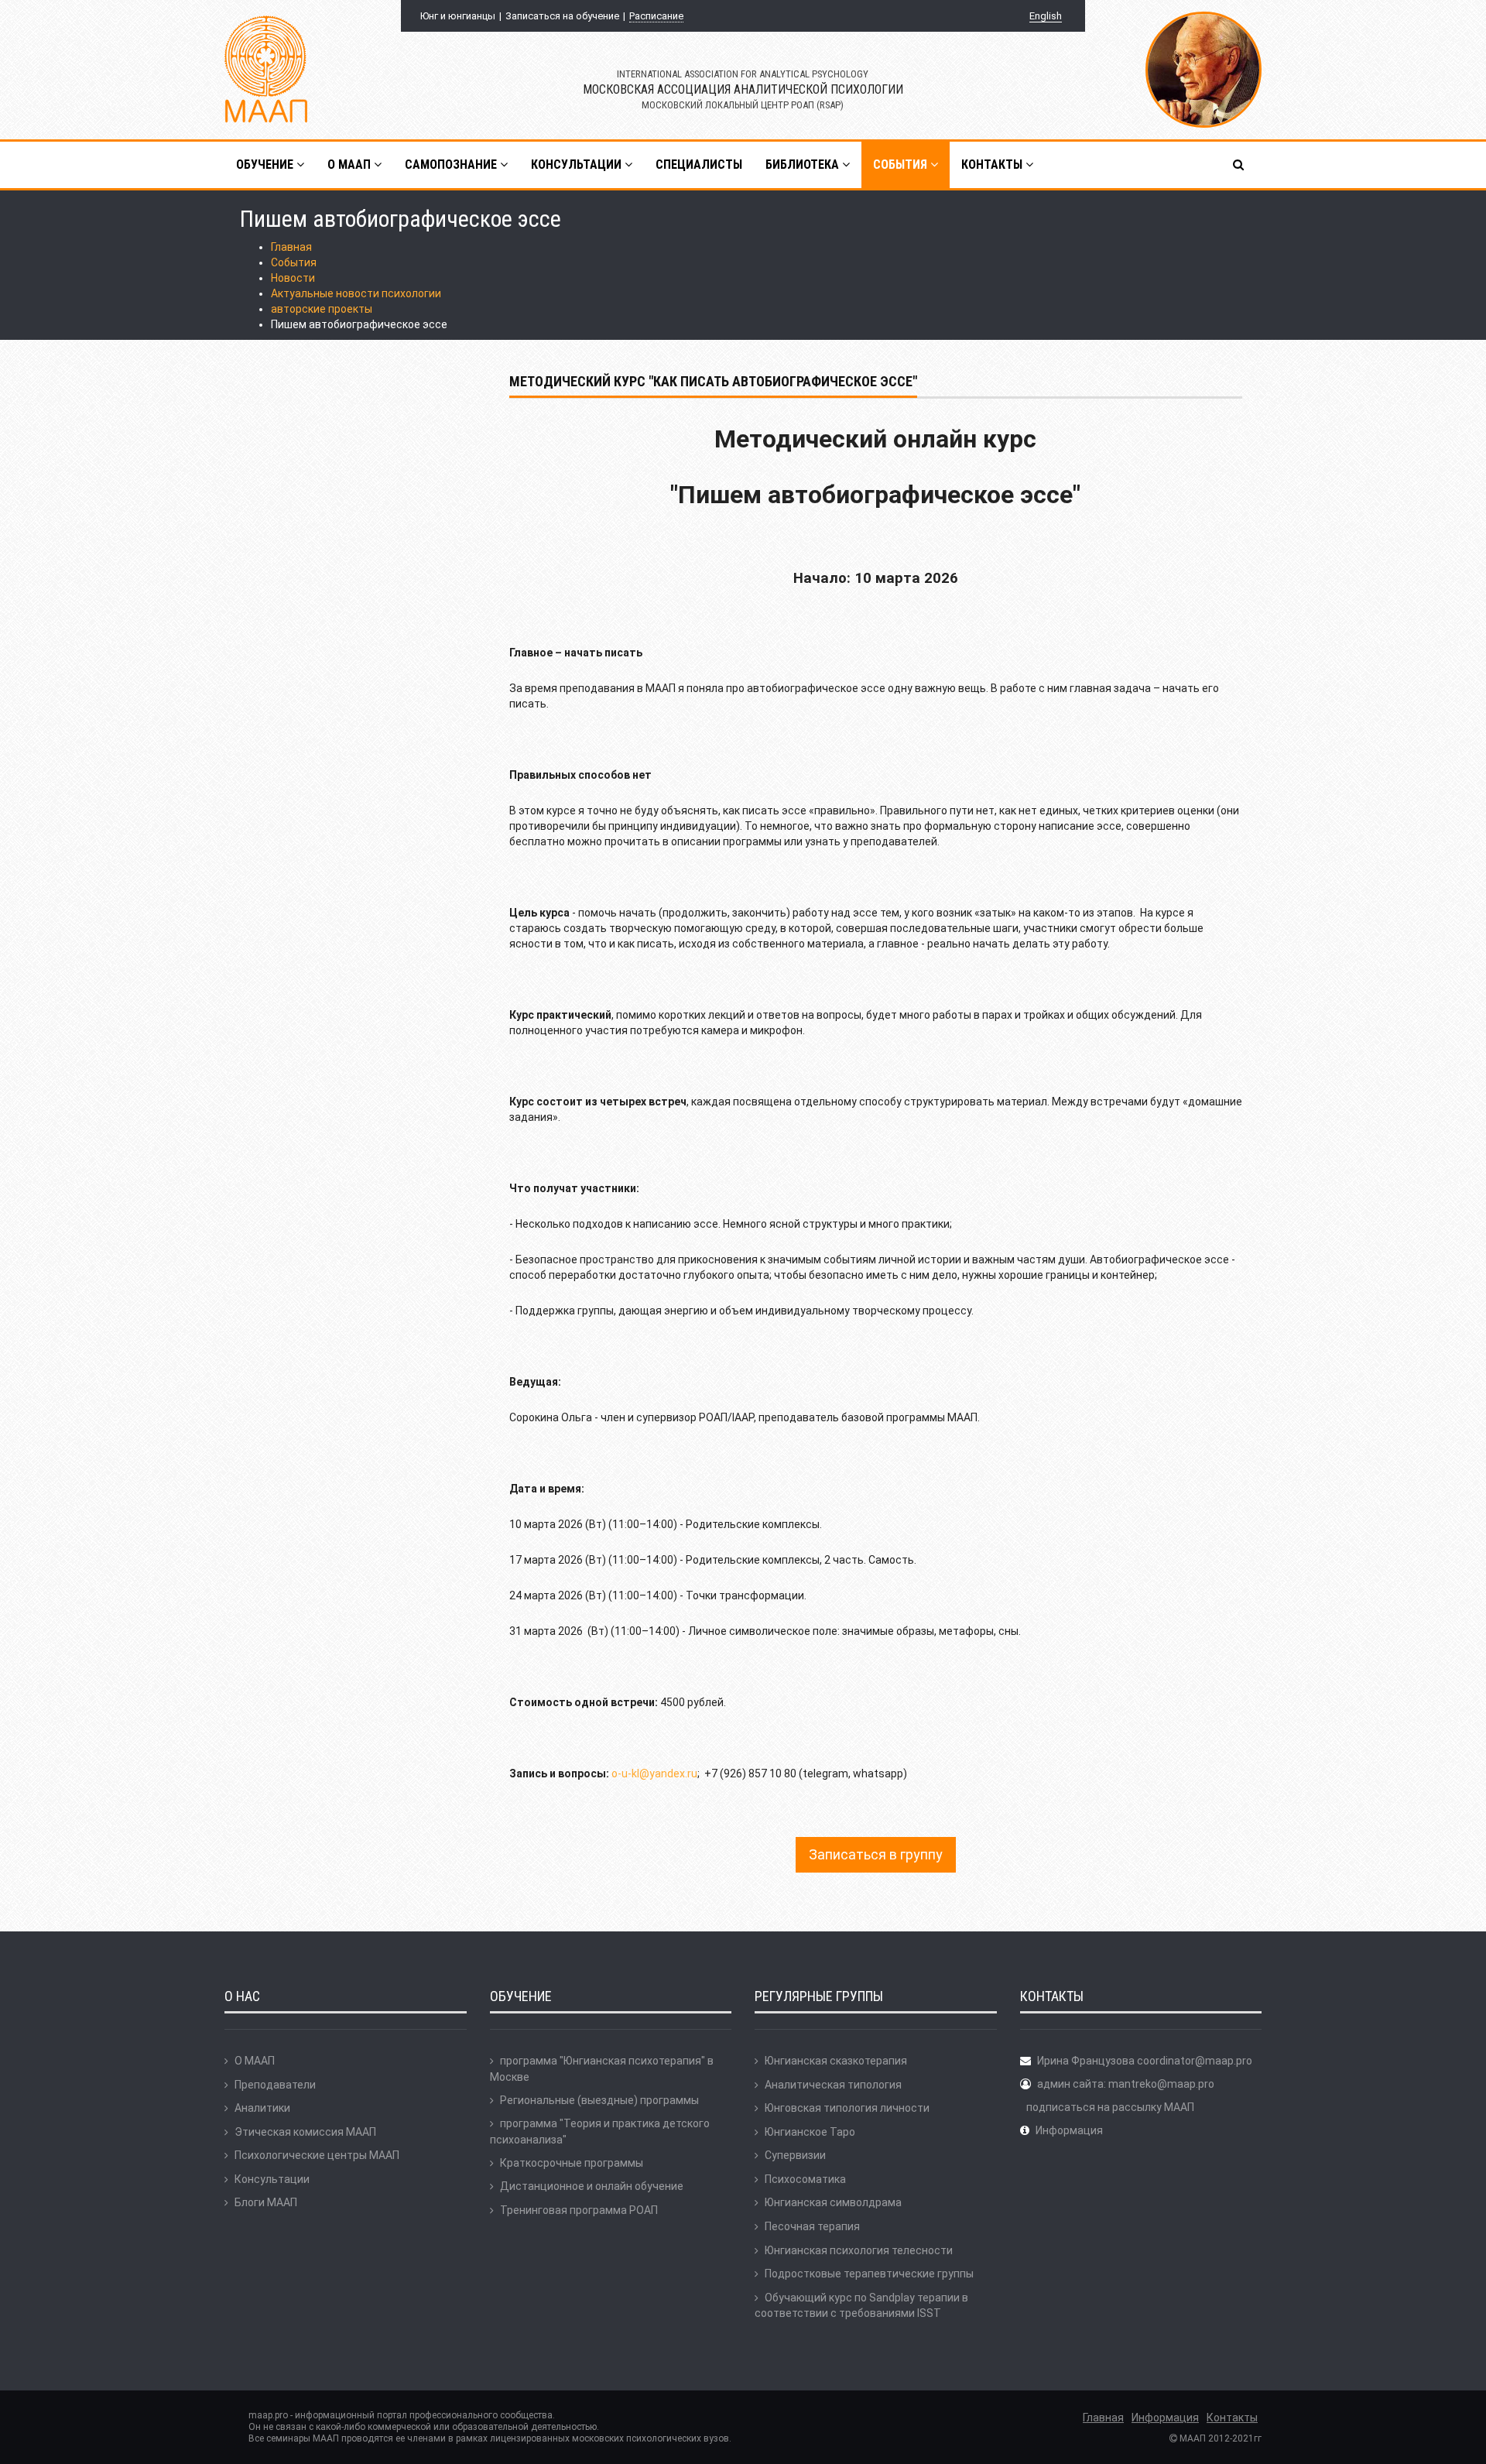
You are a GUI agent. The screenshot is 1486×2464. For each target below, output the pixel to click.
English (1046, 16)
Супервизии (795, 2155)
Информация (1069, 2130)
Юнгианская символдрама (833, 2202)
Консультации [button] (578, 164)
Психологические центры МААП (317, 2155)
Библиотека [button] (804, 164)
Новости (293, 278)
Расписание (656, 16)
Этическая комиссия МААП (305, 2132)
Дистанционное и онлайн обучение (592, 2186)
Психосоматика (805, 2179)
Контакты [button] (993, 164)
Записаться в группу (876, 1854)
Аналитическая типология (833, 2085)
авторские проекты (322, 309)
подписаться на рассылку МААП (1110, 2107)
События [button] (902, 164)
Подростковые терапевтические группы (869, 2274)
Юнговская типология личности (847, 2108)
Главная (291, 247)
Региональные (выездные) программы (599, 2100)
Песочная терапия (812, 2226)
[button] (1239, 165)
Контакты (1232, 2418)
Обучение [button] (266, 164)
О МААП (255, 2061)
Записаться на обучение (562, 16)
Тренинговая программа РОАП (579, 2210)
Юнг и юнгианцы (458, 16)
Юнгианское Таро (810, 2132)
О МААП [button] (351, 164)
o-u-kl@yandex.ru (654, 1773)
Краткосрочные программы (572, 2163)
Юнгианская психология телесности (859, 2250)
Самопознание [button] (452, 164)
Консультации (272, 2179)
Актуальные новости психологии (356, 293)
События (294, 262)
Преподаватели (275, 2085)
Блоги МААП (266, 2202)
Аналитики (262, 2108)
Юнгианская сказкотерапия (836, 2061)
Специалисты (699, 164)
